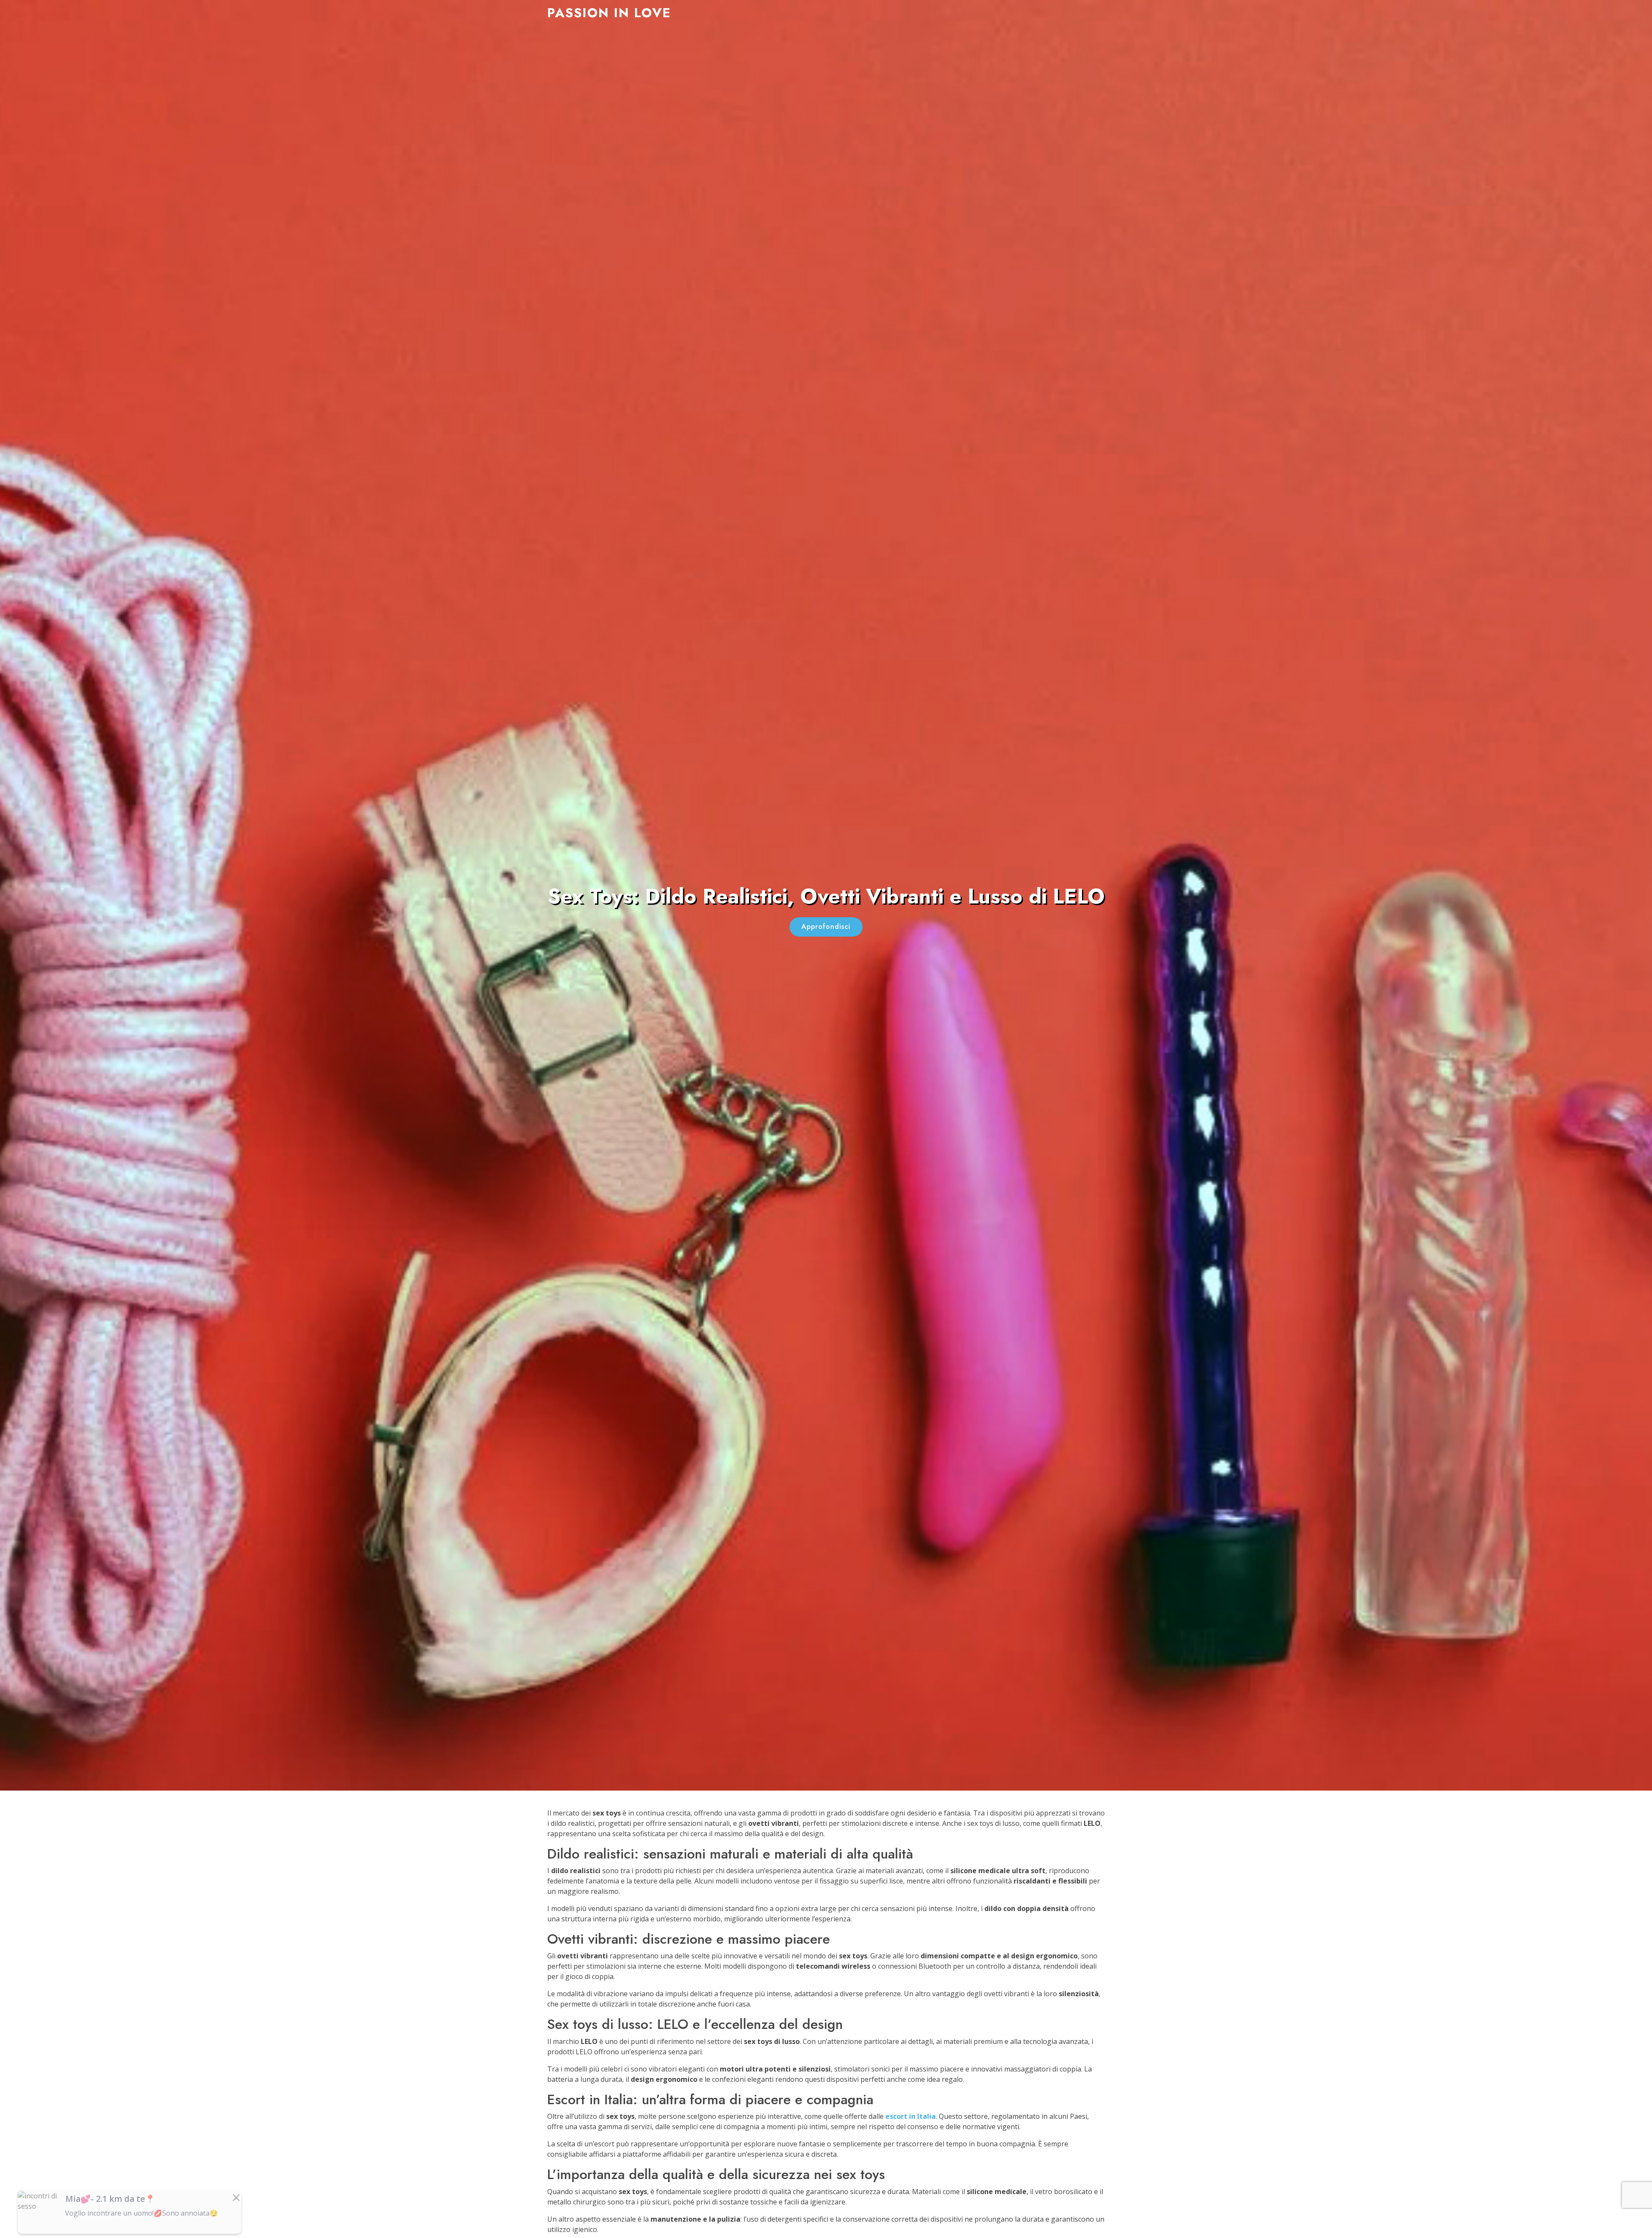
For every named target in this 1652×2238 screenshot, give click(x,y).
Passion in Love (609, 13)
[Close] (236, 2198)
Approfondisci (826, 926)
